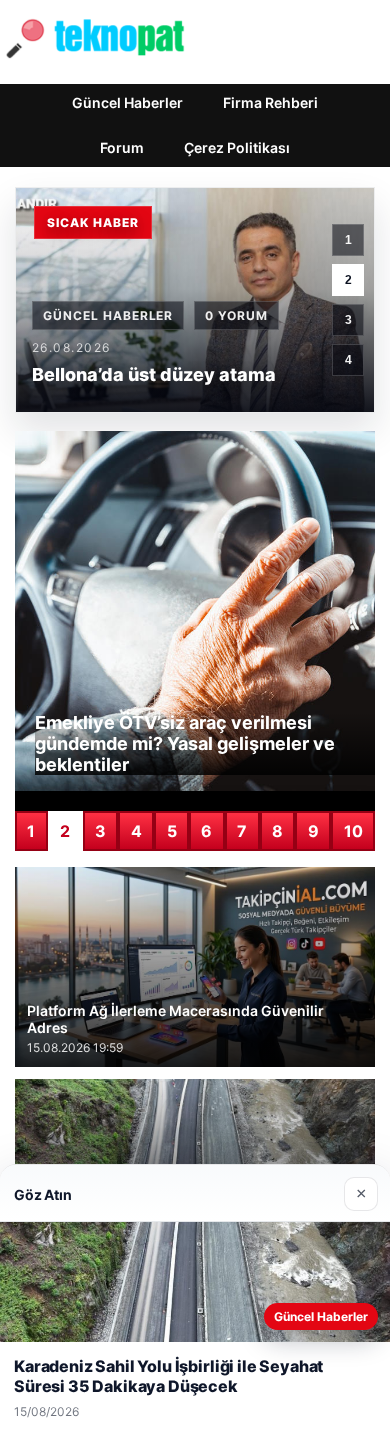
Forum (122, 147)
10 (353, 831)
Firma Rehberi (270, 102)
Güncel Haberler (127, 102)
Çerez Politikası (237, 147)
